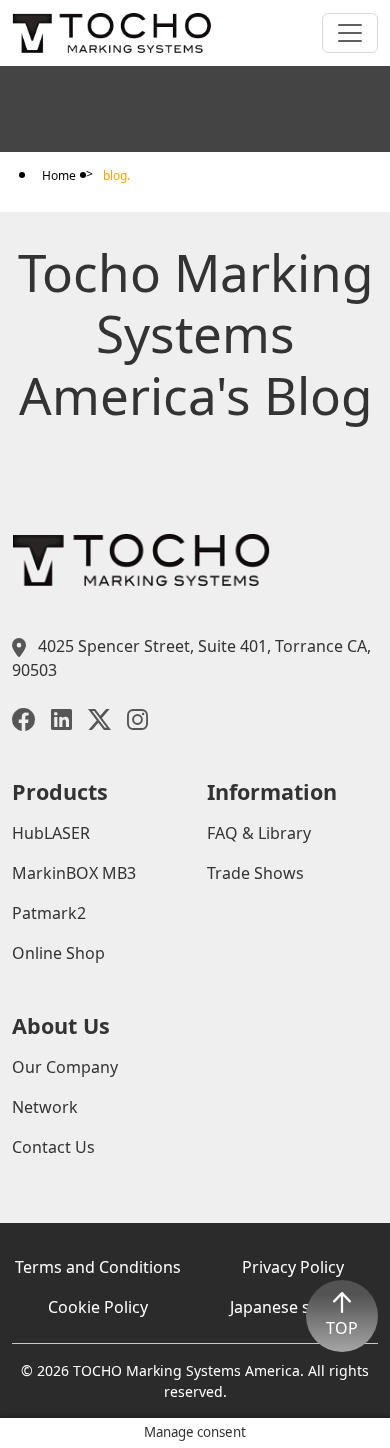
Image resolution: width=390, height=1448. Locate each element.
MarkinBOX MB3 (74, 873)
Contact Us (53, 1147)
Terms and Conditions (98, 1267)
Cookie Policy (98, 1307)
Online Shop (58, 953)
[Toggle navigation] (350, 33)
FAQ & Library (259, 833)
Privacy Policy (293, 1267)
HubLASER (51, 833)
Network (45, 1107)
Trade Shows (255, 873)
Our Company (65, 1067)
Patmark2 (49, 913)
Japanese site (281, 1307)
